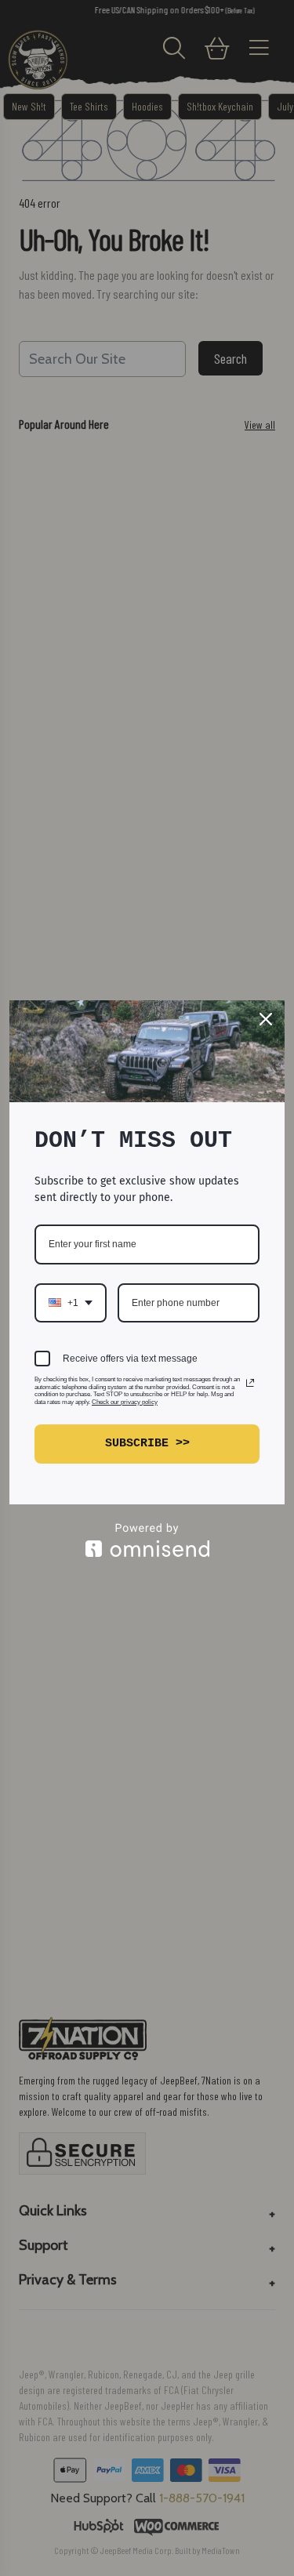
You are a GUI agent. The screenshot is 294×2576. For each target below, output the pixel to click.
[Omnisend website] (147, 1540)
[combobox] (71, 1303)
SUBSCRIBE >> (147, 1444)
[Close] (266, 1019)
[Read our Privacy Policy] (250, 1383)
